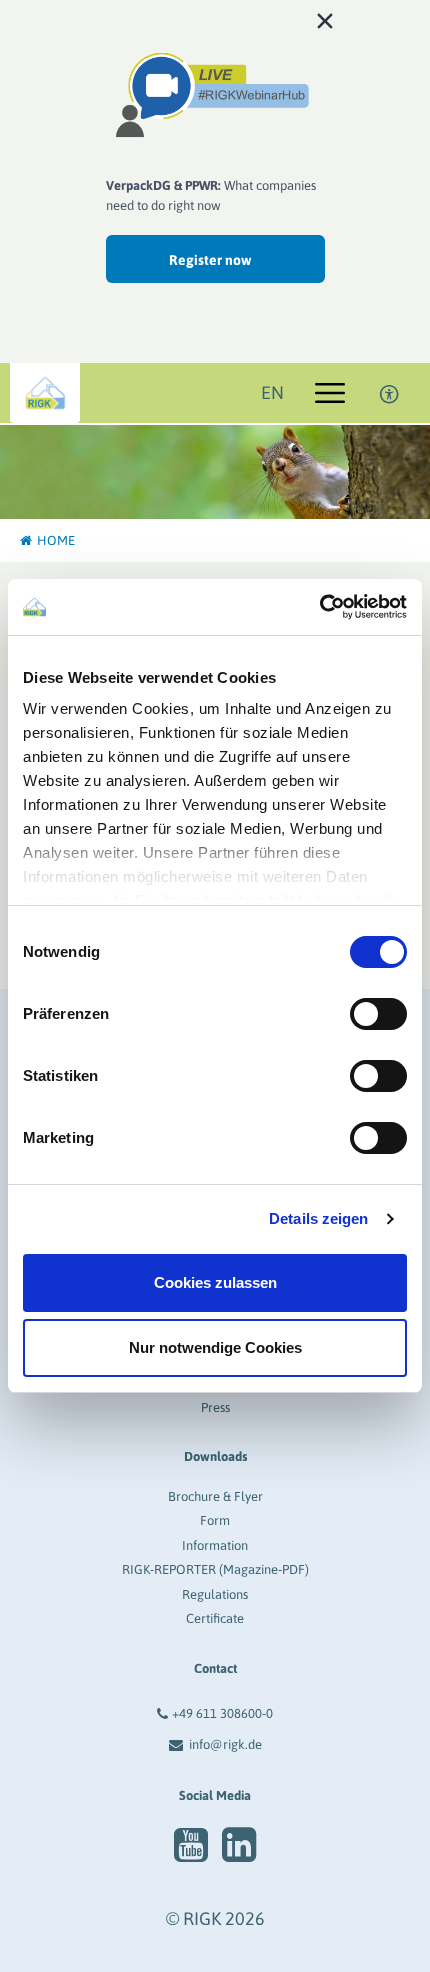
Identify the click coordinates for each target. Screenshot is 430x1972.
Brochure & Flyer (215, 1496)
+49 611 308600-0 (222, 1713)
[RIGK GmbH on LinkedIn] (239, 1845)
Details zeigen (318, 1218)
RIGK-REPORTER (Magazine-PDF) (215, 1569)
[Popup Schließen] (325, 20)
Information (215, 1545)
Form (215, 1520)
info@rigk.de (225, 1744)
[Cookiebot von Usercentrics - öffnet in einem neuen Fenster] (319, 607)
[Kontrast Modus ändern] (390, 393)
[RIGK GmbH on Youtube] (191, 1845)
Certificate (215, 1618)
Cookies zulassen (215, 1282)
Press (215, 1407)
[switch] (378, 1014)
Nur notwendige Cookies (215, 1347)
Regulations (215, 1594)
